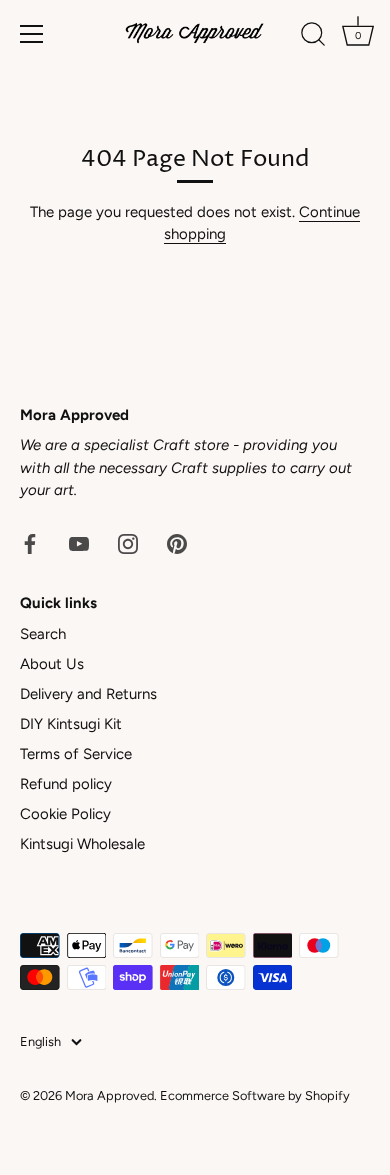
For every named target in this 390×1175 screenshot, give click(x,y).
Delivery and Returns (88, 694)
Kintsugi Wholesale (82, 844)
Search (43, 634)
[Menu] (32, 34)
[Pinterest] (177, 543)
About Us (52, 664)
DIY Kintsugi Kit (71, 724)
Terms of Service (76, 754)
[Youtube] (79, 543)
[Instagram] (128, 543)
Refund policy (66, 784)
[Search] (313, 37)
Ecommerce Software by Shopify (255, 1095)
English (40, 1041)
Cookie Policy (65, 814)
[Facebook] (30, 543)
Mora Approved (109, 1095)
